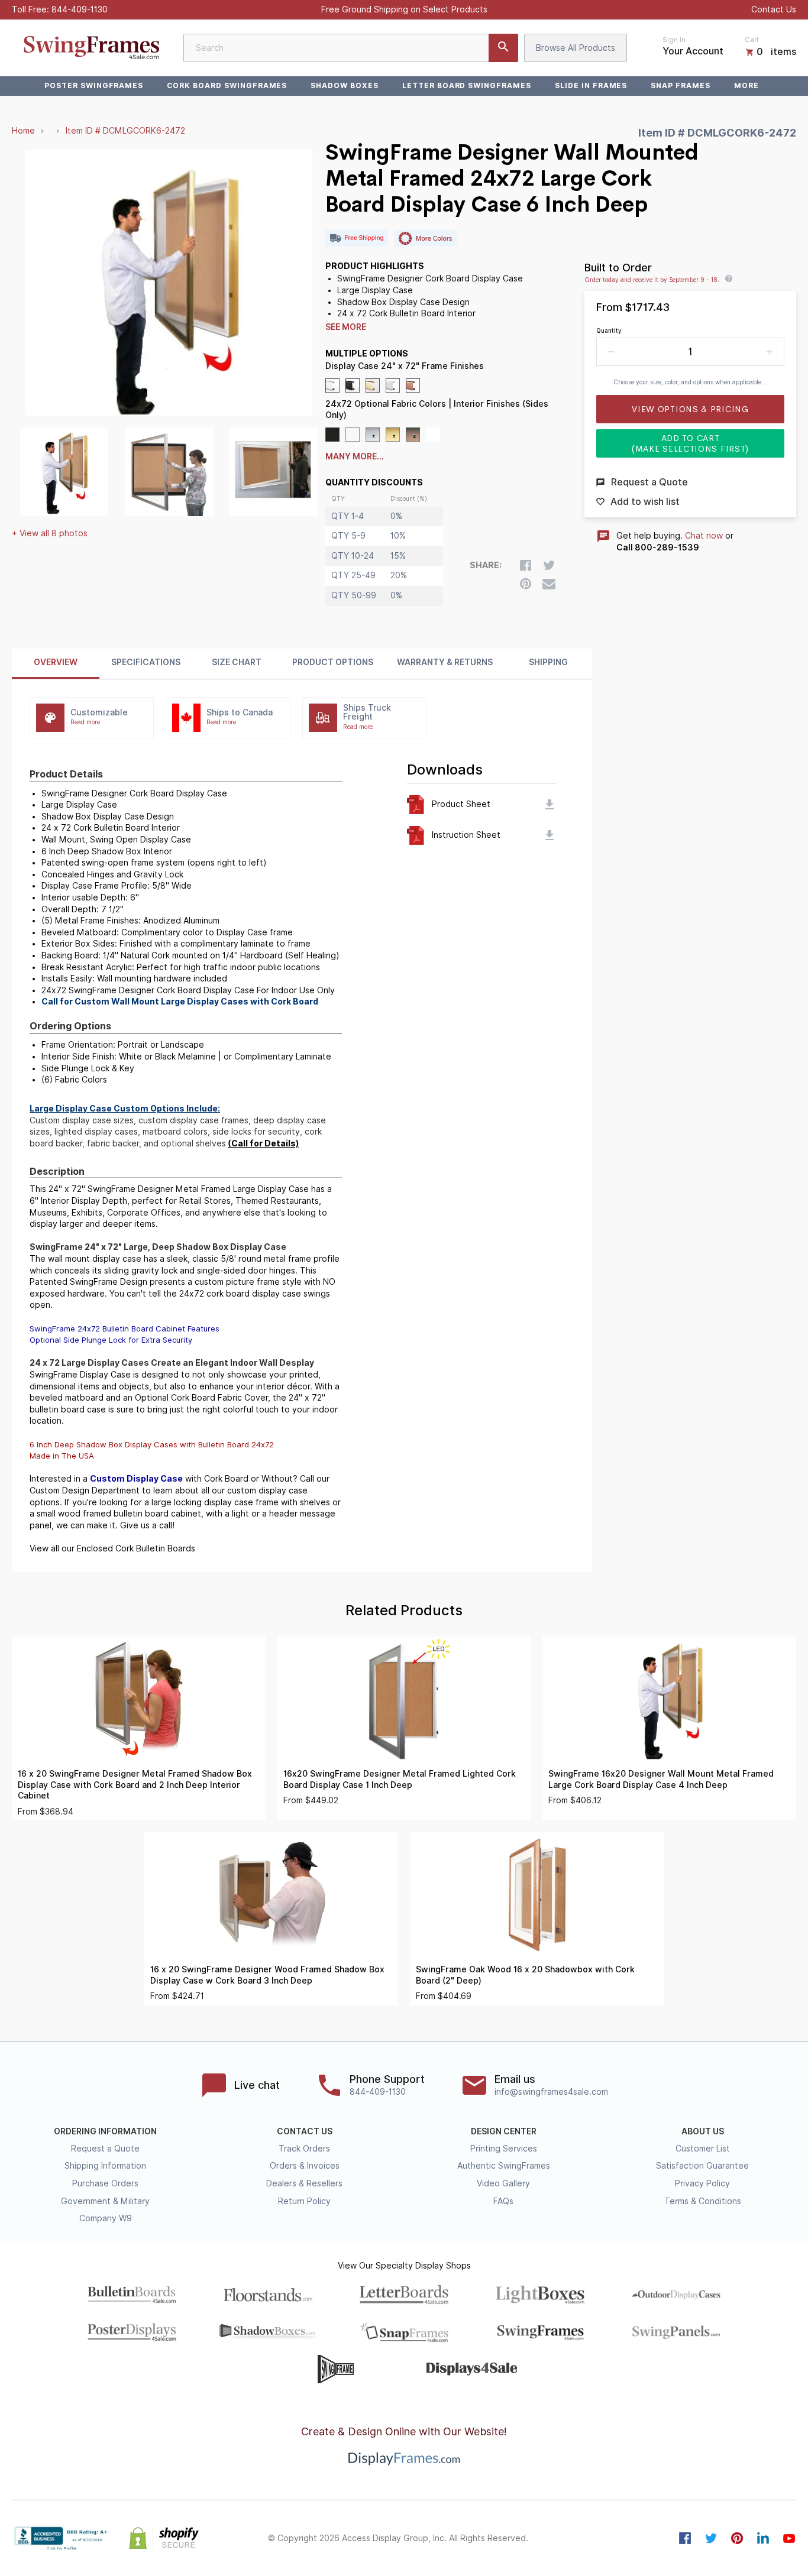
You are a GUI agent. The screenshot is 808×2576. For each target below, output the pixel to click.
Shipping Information (105, 2166)
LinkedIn (763, 2538)
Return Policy (304, 2201)
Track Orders (304, 2149)
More (746, 85)
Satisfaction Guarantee (702, 2166)
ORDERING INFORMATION (105, 2131)
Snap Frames (681, 85)
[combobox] (351, 48)
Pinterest (737, 2538)
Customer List (703, 2149)
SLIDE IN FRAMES (591, 85)
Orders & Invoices (305, 2166)
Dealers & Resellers (304, 2183)
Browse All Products (576, 48)
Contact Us (774, 9)
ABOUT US (703, 2131)
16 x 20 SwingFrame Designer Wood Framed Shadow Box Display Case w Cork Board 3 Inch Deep (267, 1975)
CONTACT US (305, 2131)
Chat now (704, 536)
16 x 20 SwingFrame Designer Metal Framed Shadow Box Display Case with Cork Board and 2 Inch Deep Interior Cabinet (135, 1785)
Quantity (609, 330)
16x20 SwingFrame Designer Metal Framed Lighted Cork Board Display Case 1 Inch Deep (400, 1779)
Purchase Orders (105, 2183)
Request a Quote (105, 2149)
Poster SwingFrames (94, 85)
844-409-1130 (80, 9)
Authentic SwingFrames (504, 2166)
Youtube (789, 2538)
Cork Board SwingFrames (227, 85)
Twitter (711, 2538)
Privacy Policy (702, 2183)
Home (23, 131)
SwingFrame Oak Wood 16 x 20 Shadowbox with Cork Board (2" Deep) (525, 1975)
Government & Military (105, 2201)
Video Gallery (503, 2183)
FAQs (503, 2201)
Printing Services (504, 2149)
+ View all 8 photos (50, 533)
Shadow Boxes (345, 85)
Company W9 (106, 2218)
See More (346, 327)
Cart (752, 40)
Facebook (685, 2538)
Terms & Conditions (703, 2201)
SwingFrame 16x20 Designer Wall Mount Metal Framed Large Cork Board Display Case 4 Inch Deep (661, 1779)
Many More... (355, 456)
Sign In (674, 40)
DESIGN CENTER (504, 2131)
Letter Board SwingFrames (467, 85)
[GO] (503, 48)
